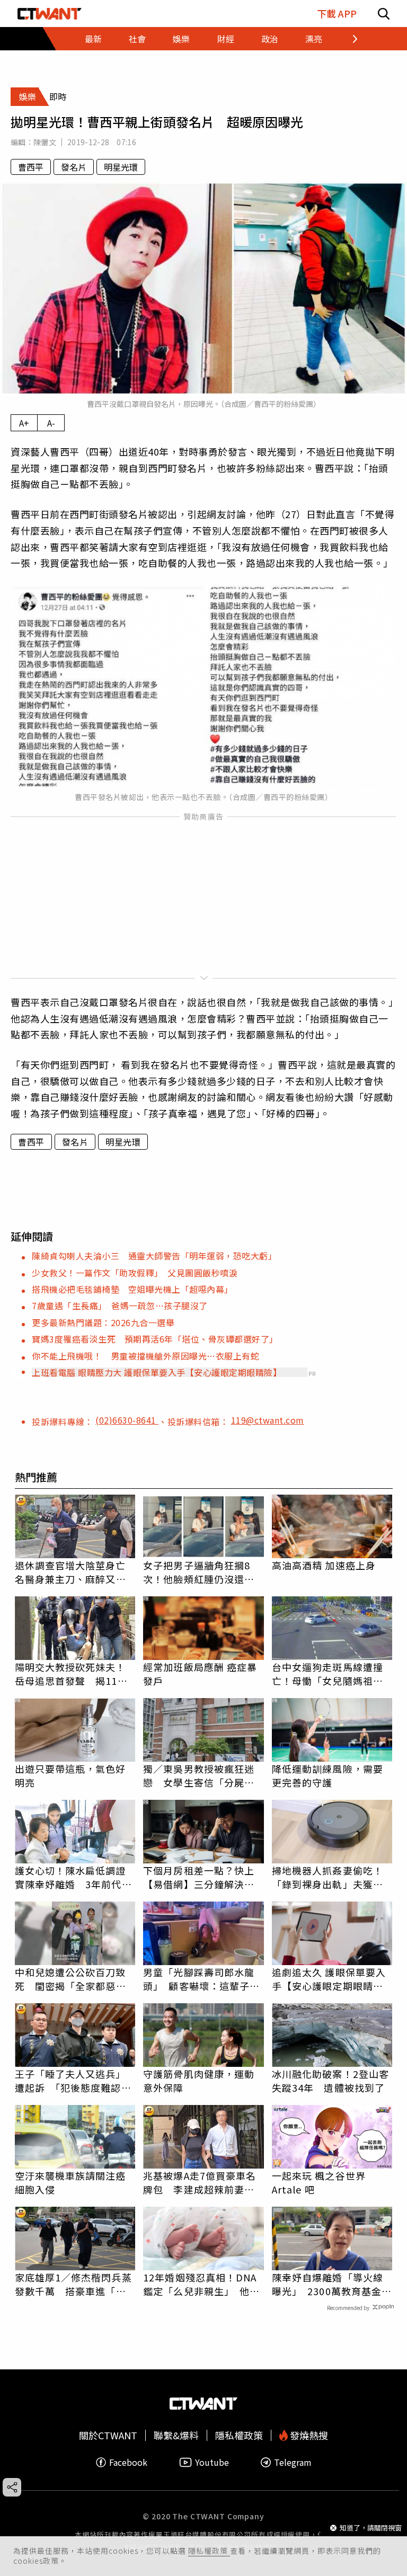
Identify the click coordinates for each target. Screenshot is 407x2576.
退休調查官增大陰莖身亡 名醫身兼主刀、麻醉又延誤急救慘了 (75, 1572)
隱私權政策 (209, 2551)
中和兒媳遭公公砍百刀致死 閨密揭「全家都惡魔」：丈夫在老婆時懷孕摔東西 (73, 1979)
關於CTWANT (108, 2435)
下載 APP (337, 14)
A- (51, 423)
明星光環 (121, 167)
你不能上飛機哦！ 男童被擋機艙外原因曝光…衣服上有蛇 (145, 1356)
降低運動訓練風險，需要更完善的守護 (328, 1775)
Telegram (293, 2462)
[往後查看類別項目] (348, 39)
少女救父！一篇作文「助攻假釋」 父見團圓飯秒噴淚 (135, 1273)
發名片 (74, 167)
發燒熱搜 (308, 2435)
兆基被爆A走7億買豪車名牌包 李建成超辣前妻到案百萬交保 (200, 2182)
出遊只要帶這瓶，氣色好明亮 (70, 1775)
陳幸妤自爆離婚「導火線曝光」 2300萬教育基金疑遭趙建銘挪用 (332, 2284)
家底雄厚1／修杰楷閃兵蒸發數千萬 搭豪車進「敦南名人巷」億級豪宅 (73, 2284)
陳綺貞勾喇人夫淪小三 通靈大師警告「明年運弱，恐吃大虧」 (154, 1256)
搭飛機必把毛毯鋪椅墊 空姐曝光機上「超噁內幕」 (132, 1289)
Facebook (128, 2462)
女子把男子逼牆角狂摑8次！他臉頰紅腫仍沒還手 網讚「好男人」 (203, 1572)
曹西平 (31, 167)
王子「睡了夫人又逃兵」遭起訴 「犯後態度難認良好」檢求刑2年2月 (73, 2081)
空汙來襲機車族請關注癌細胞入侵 (70, 2182)
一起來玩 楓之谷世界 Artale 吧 (319, 2182)
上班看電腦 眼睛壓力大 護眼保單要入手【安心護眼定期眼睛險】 (157, 1372)
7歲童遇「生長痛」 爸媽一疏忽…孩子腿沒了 (120, 1305)
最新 (93, 39)
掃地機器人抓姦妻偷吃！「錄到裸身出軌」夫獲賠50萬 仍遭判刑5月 (328, 1877)
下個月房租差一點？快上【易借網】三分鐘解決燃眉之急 (199, 1877)
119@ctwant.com (268, 1420)
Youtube (212, 2462)
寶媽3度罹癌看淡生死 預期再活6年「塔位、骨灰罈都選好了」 (155, 1339)
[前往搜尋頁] (384, 14)
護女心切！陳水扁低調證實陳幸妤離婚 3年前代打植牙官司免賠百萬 (73, 1877)
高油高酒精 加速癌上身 (324, 1565)
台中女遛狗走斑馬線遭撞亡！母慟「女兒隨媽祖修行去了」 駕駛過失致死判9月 (330, 1674)
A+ (24, 423)
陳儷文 (45, 142)
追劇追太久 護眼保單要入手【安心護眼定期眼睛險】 (332, 1979)
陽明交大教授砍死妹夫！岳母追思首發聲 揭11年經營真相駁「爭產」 (71, 1674)
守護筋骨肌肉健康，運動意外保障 (199, 2081)
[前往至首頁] (50, 14)
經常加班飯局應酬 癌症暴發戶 (200, 1674)
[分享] (12, 2487)
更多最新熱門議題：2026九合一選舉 (103, 1322)
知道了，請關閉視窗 (371, 2528)
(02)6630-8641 (127, 1420)
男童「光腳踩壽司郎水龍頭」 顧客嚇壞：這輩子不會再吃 (201, 1979)
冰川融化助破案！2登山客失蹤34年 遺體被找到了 (330, 2081)
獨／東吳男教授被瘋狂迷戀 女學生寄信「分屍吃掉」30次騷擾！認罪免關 (200, 1775)
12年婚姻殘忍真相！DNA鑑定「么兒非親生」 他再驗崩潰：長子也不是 (201, 2284)
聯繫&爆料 (176, 2435)
